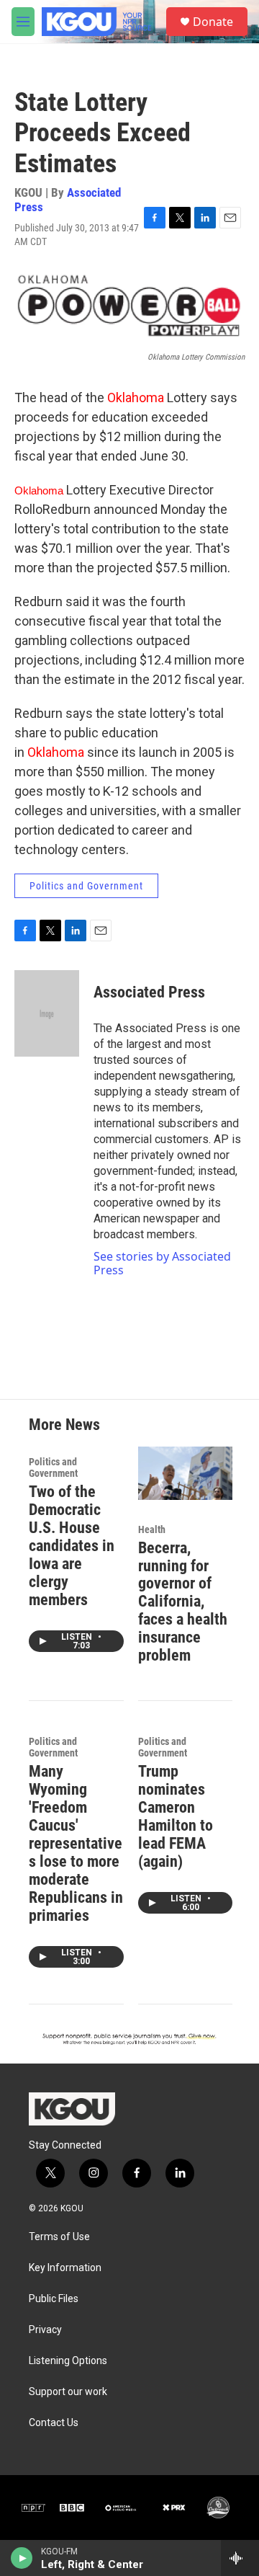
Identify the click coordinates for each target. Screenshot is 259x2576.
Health (152, 1529)
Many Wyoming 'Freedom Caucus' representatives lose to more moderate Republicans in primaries (76, 1843)
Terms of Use (59, 2237)
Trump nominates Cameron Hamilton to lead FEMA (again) (176, 1816)
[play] (22, 2558)
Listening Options (68, 2361)
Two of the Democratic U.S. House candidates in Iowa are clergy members (72, 1546)
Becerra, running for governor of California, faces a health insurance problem (183, 1602)
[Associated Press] (47, 1013)
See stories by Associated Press (162, 1263)
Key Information (65, 2268)
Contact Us (54, 2423)
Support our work (68, 2392)
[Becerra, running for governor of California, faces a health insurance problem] (186, 1473)
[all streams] (240, 2558)
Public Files (54, 2299)
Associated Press (68, 199)
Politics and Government (86, 886)
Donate (213, 22)
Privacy (45, 2330)
